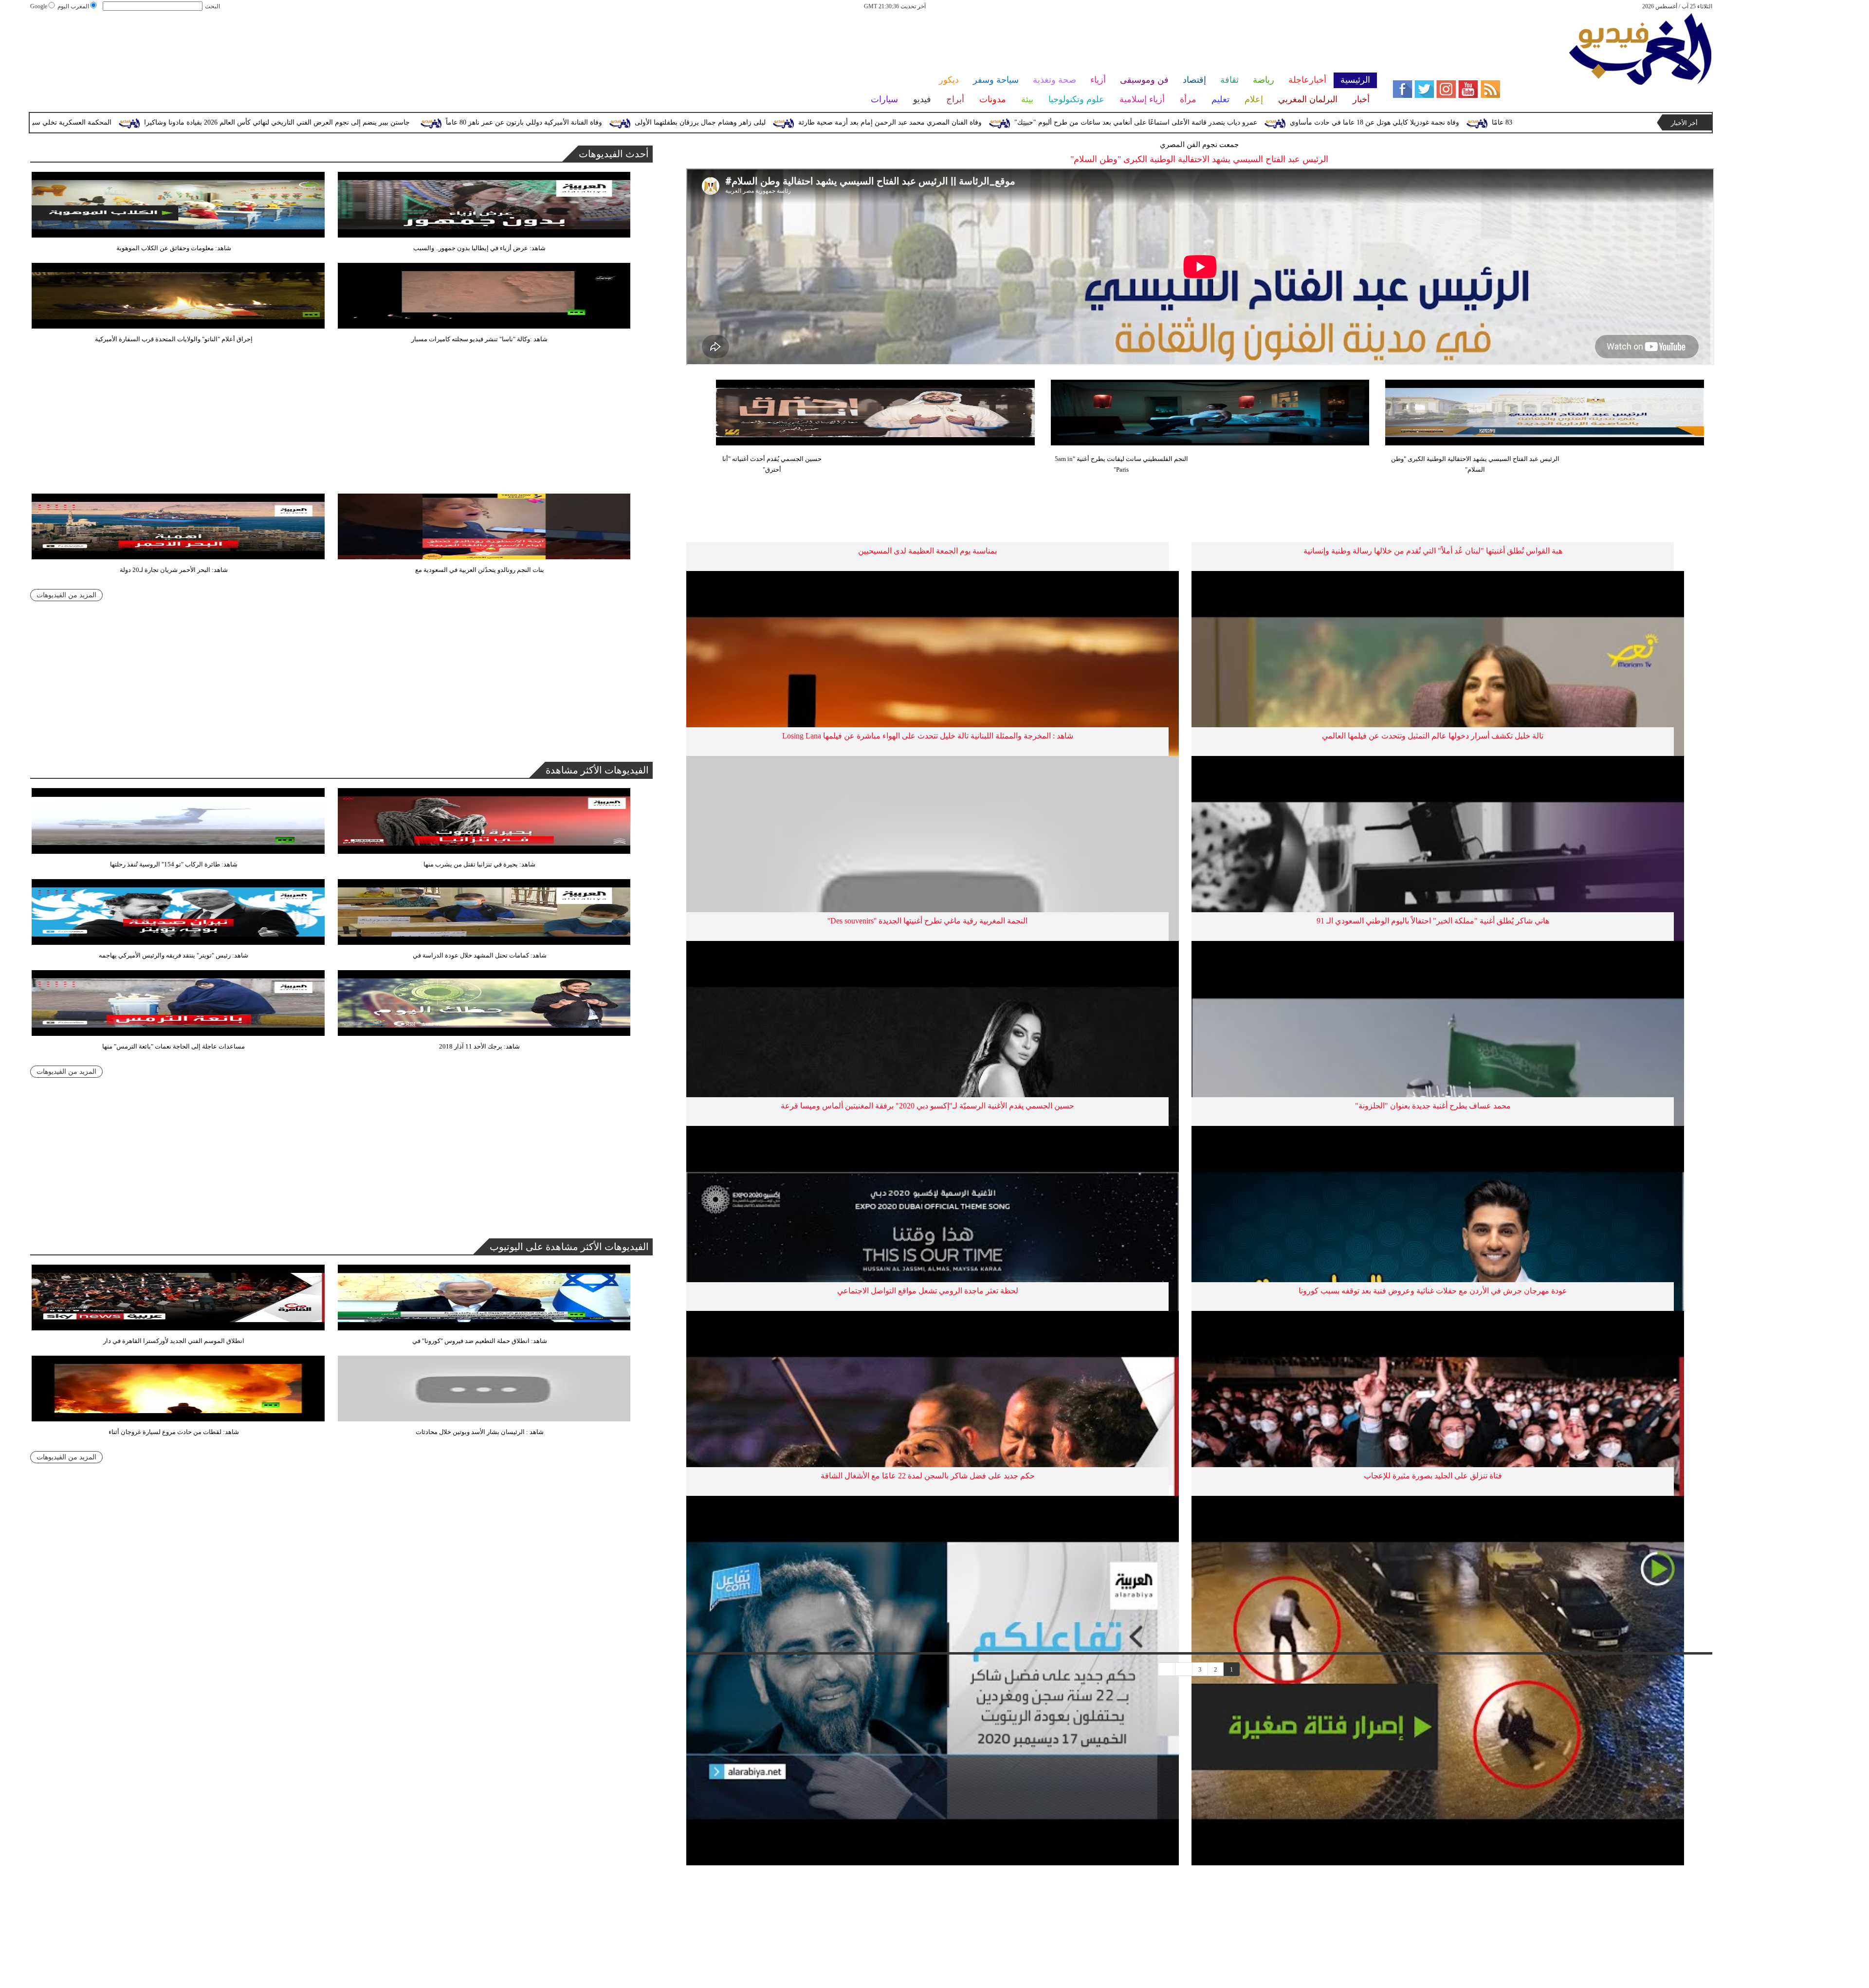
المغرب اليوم (73, 6)
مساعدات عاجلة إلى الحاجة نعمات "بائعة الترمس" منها (174, 1046)
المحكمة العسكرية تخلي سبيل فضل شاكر (324, 122)
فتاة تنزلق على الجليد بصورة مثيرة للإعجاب (1433, 1476)
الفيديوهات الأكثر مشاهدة (597, 770)
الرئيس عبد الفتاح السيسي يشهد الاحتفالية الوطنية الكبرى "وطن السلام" (1475, 464)
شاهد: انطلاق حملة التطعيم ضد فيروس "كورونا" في (480, 1341)
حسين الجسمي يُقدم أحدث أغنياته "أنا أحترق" (772, 464)
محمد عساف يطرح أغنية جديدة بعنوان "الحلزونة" (1433, 1106)
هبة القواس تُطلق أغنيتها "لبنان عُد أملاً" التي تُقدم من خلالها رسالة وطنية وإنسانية (1433, 551)
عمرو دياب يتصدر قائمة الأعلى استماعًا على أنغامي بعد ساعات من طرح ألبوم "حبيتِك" (1408, 122)
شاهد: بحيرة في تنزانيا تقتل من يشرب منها (479, 864)
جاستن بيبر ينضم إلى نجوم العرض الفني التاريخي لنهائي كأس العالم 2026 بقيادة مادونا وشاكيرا (549, 122)
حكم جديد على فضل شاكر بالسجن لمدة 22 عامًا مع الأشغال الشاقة (928, 1476)
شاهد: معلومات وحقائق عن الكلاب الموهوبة (174, 248)
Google (39, 6)
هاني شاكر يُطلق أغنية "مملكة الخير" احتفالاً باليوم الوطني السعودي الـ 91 (1433, 921)
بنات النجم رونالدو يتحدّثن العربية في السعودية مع (480, 570)
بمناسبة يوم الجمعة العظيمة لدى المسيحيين (927, 551)
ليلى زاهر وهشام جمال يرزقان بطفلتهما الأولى (972, 122)
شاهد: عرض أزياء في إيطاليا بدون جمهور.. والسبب (479, 248)
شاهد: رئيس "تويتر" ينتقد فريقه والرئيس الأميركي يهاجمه (174, 955)
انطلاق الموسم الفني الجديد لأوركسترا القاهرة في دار (174, 1341)
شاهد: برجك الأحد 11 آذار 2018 (479, 1046)
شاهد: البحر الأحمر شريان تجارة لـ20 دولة (174, 570)
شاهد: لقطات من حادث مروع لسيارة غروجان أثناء (174, 1432)
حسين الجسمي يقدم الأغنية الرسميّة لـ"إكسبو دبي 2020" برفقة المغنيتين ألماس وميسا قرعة (927, 1106)
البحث (212, 6)
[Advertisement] (703, 43)
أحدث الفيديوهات (614, 154)
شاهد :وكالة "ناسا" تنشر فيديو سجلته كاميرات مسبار (479, 339)
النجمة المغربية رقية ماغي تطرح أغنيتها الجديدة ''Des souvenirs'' (927, 921)
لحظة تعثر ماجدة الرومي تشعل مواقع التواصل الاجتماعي (928, 1291)
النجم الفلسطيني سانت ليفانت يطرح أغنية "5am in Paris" (1121, 464)
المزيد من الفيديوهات (66, 595)
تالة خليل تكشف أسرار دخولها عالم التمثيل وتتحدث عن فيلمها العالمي (1433, 736)
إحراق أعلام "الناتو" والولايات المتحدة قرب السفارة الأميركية (174, 339)
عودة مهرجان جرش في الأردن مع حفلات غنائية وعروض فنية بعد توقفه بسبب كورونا (1433, 1291)
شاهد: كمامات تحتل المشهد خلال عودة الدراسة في (480, 955)
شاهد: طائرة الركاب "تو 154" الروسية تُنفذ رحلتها (174, 864)
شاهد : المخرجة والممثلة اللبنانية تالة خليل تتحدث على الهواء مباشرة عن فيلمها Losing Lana (928, 736)
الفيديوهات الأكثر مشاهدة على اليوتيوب (569, 1247)
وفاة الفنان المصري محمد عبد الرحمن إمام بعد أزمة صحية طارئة (1162, 122)
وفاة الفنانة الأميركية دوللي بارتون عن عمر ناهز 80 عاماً (796, 122)
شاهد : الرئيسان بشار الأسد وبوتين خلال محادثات (480, 1432)
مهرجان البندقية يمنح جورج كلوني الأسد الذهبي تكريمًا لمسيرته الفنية (134, 122)
